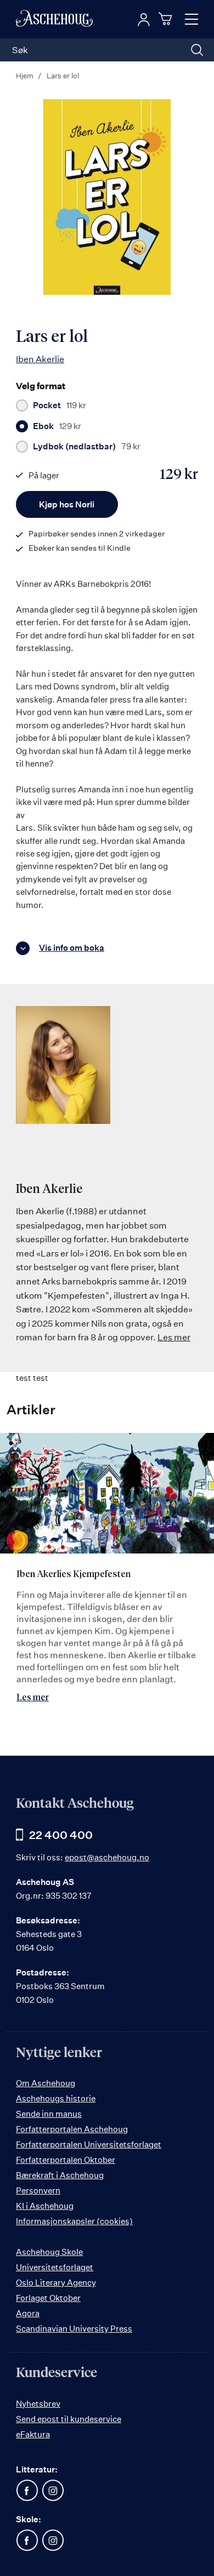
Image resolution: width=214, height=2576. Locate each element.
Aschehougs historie (56, 2098)
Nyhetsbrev (38, 2404)
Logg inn (144, 20)
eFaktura (33, 2434)
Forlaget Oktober (48, 2298)
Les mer (174, 1337)
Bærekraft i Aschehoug (60, 2175)
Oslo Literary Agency (56, 2283)
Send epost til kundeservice (69, 2419)
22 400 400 (61, 1835)
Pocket (60, 405)
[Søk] (197, 50)
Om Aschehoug (46, 2083)
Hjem (25, 76)
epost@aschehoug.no (107, 1857)
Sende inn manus (49, 2114)
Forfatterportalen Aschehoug (72, 2129)
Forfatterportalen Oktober (66, 2160)
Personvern (38, 2191)
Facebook (27, 2491)
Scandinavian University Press (74, 2329)
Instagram (53, 2491)
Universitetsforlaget (55, 2267)
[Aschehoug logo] (54, 19)
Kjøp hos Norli (67, 504)
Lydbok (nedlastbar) (87, 447)
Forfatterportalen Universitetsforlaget (89, 2144)
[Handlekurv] (167, 19)
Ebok (57, 426)
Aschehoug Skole (49, 2252)
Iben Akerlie (40, 359)
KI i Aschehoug (45, 2206)
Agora (28, 2313)
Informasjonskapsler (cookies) (74, 2221)
